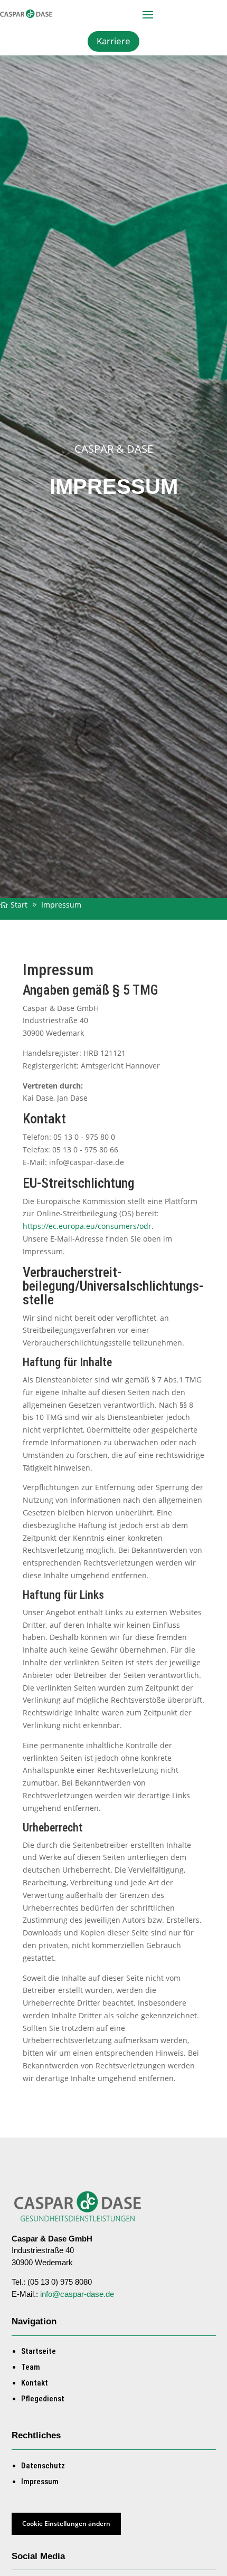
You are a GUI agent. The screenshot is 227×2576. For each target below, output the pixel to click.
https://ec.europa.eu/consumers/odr (87, 1226)
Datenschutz (43, 2466)
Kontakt (35, 2383)
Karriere (113, 41)
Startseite (39, 2351)
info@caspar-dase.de (77, 2294)
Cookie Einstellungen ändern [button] (66, 2523)
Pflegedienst (43, 2399)
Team (31, 2367)
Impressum (40, 2482)
